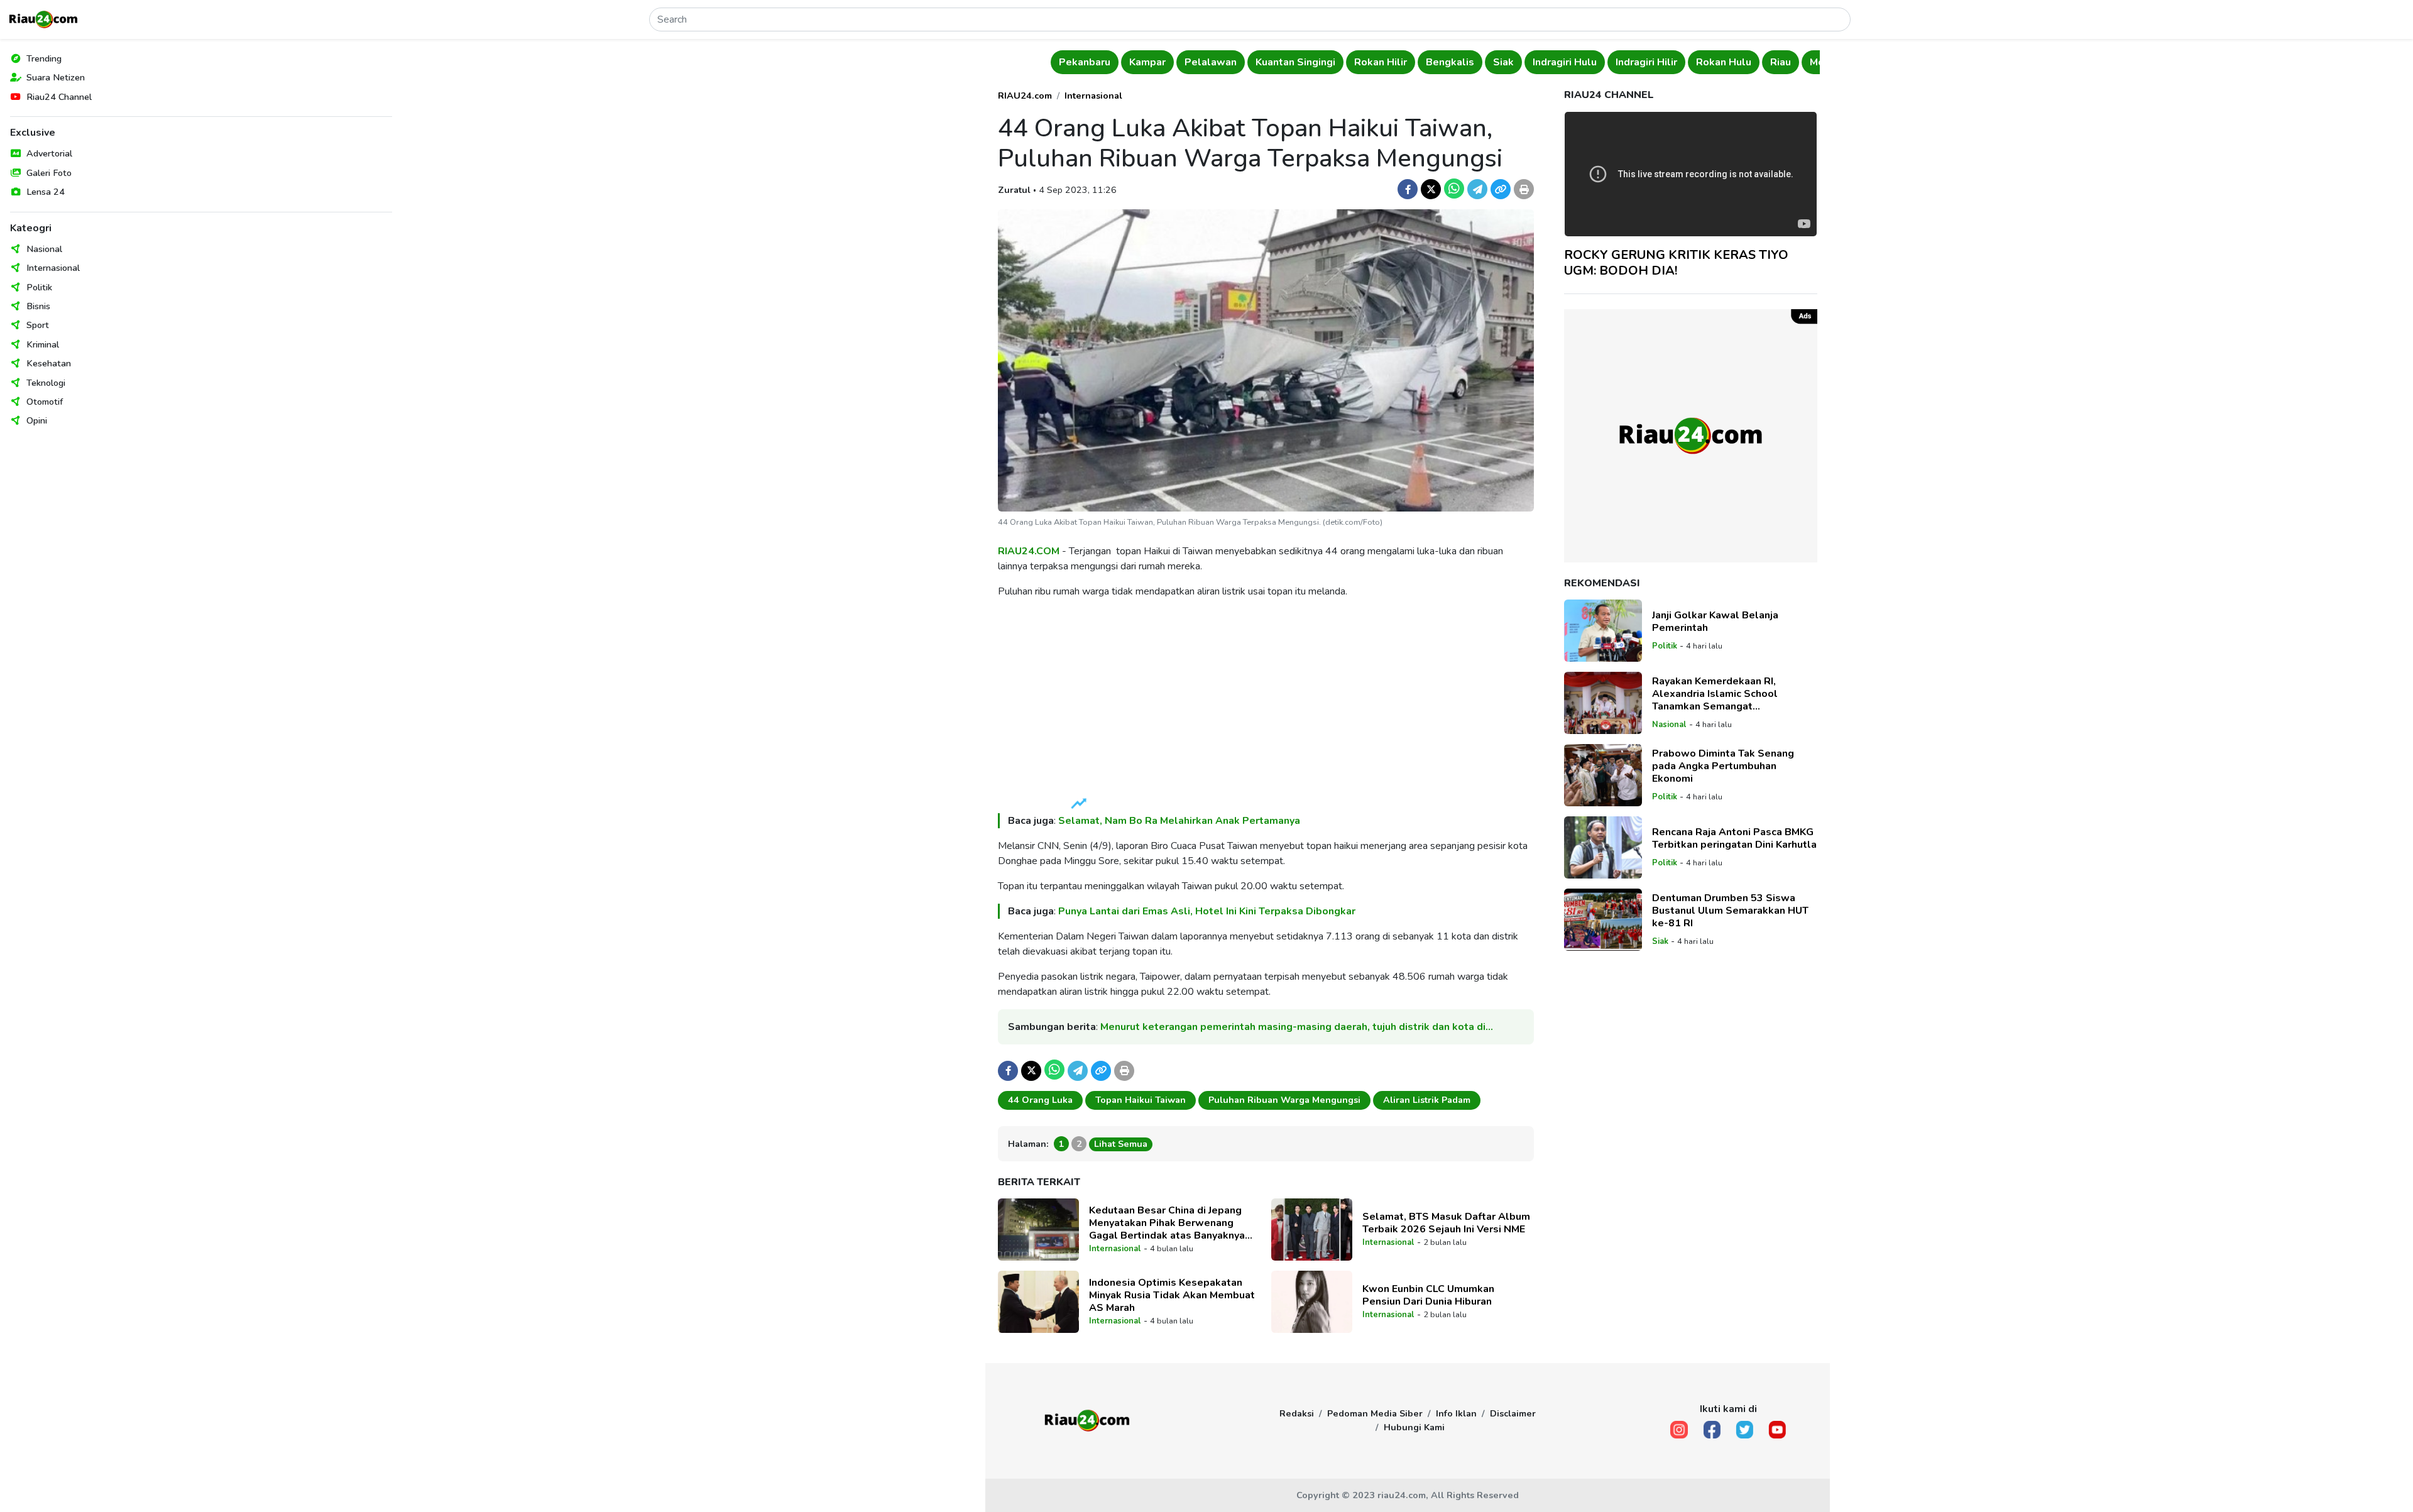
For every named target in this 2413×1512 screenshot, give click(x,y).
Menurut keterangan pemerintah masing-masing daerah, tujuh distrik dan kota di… (1297, 1027)
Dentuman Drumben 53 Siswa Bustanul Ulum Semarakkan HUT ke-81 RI (1730, 911)
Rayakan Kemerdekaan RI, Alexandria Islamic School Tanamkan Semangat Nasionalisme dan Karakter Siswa (1733, 694)
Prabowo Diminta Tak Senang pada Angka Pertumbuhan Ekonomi (1723, 766)
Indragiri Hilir (1622, 62)
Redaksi (1297, 1413)
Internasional (53, 268)
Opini (37, 420)
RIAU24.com (1025, 96)
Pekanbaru (1061, 62)
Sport (38, 325)
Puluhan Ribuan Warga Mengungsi (1284, 1100)
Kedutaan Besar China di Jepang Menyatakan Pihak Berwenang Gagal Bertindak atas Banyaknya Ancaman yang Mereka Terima (1167, 1223)
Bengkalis (1426, 62)
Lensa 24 (46, 192)
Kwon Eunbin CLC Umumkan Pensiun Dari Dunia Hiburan (1428, 1295)
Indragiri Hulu (1541, 62)
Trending (44, 58)
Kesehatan (49, 363)
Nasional (44, 249)
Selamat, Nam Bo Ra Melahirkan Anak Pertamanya (1179, 821)
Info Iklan (1456, 1413)
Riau (1757, 62)
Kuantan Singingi (1272, 62)
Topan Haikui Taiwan (1141, 1100)
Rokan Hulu (1700, 62)
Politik (39, 287)
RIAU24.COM (1029, 551)
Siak (1480, 62)
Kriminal (43, 344)
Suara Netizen (56, 77)
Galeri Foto (49, 173)
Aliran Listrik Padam (1427, 1100)
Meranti (1804, 62)
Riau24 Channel (59, 97)
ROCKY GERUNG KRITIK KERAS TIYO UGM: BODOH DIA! (1676, 263)
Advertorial (49, 153)
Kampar (1124, 62)
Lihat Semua (1121, 1144)
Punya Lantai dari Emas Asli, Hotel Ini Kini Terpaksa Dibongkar (1207, 911)
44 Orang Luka (1040, 1100)
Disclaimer (1513, 1413)
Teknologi (46, 383)
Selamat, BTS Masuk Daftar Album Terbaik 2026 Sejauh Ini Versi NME (1446, 1223)
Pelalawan (1187, 62)
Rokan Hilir (1357, 62)
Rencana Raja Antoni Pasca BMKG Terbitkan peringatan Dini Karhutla (1734, 838)
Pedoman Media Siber (1375, 1413)
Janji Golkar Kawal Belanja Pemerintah (1715, 622)
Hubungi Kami (1414, 1427)
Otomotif (45, 402)
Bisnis (38, 306)
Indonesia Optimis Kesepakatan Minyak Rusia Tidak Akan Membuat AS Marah (1172, 1295)
